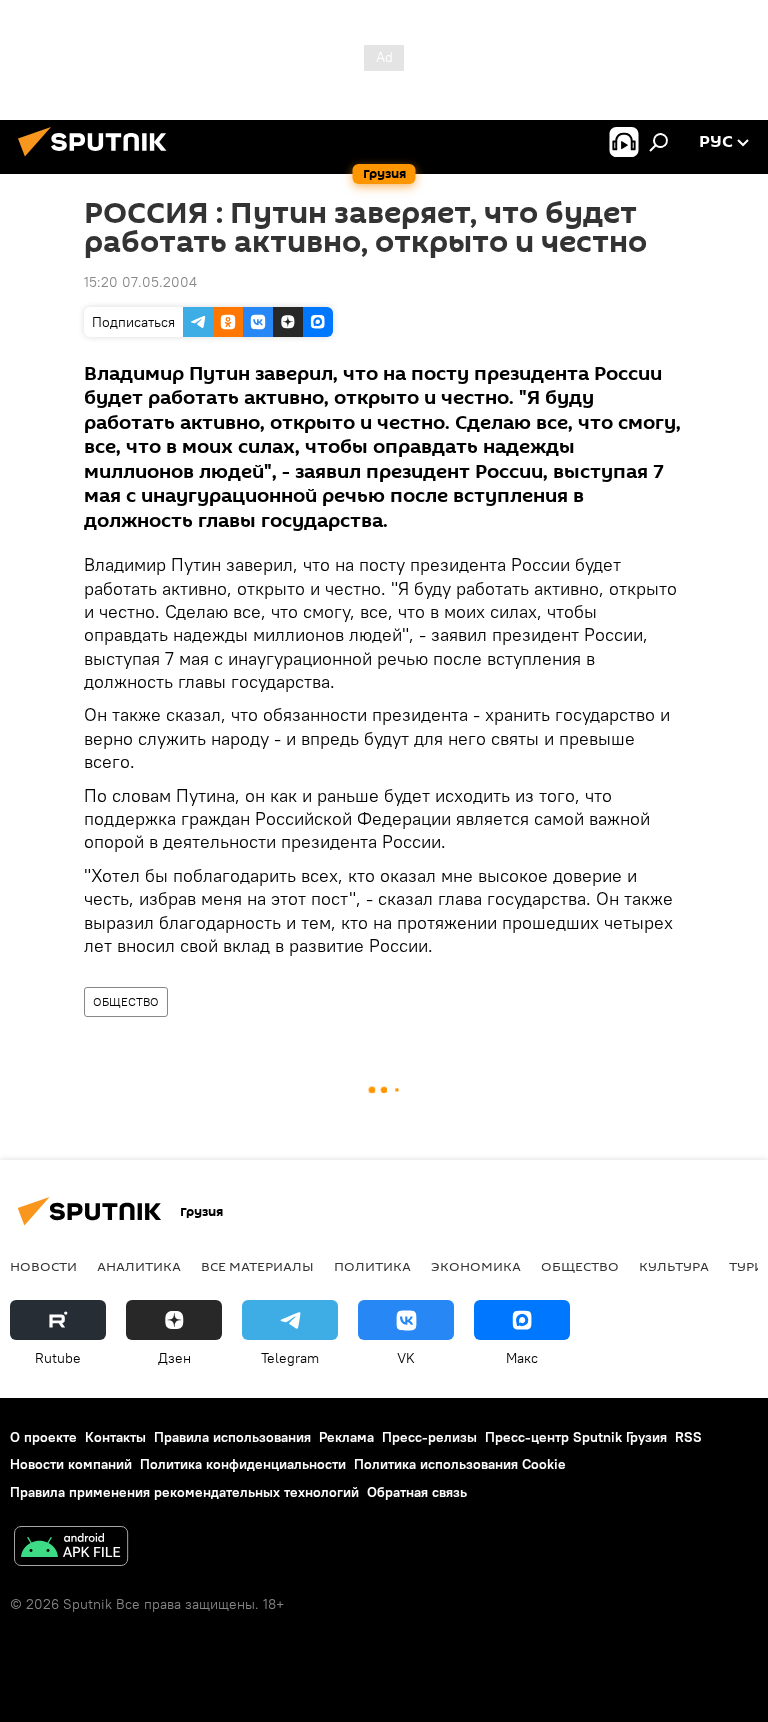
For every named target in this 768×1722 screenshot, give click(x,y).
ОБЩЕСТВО (126, 1001)
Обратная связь (417, 1492)
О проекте (43, 1437)
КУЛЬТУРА (674, 1266)
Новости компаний (71, 1464)
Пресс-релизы (429, 1437)
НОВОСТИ (43, 1266)
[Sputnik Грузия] (98, 159)
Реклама (346, 1437)
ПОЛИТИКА (372, 1266)
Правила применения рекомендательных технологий (184, 1492)
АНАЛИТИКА (139, 1266)
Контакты (115, 1437)
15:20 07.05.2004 (140, 282)
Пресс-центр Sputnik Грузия (576, 1437)
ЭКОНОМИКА (476, 1266)
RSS (688, 1437)
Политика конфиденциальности (243, 1464)
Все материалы (257, 1266)
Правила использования (232, 1437)
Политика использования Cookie (460, 1464)
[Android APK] (71, 1548)
